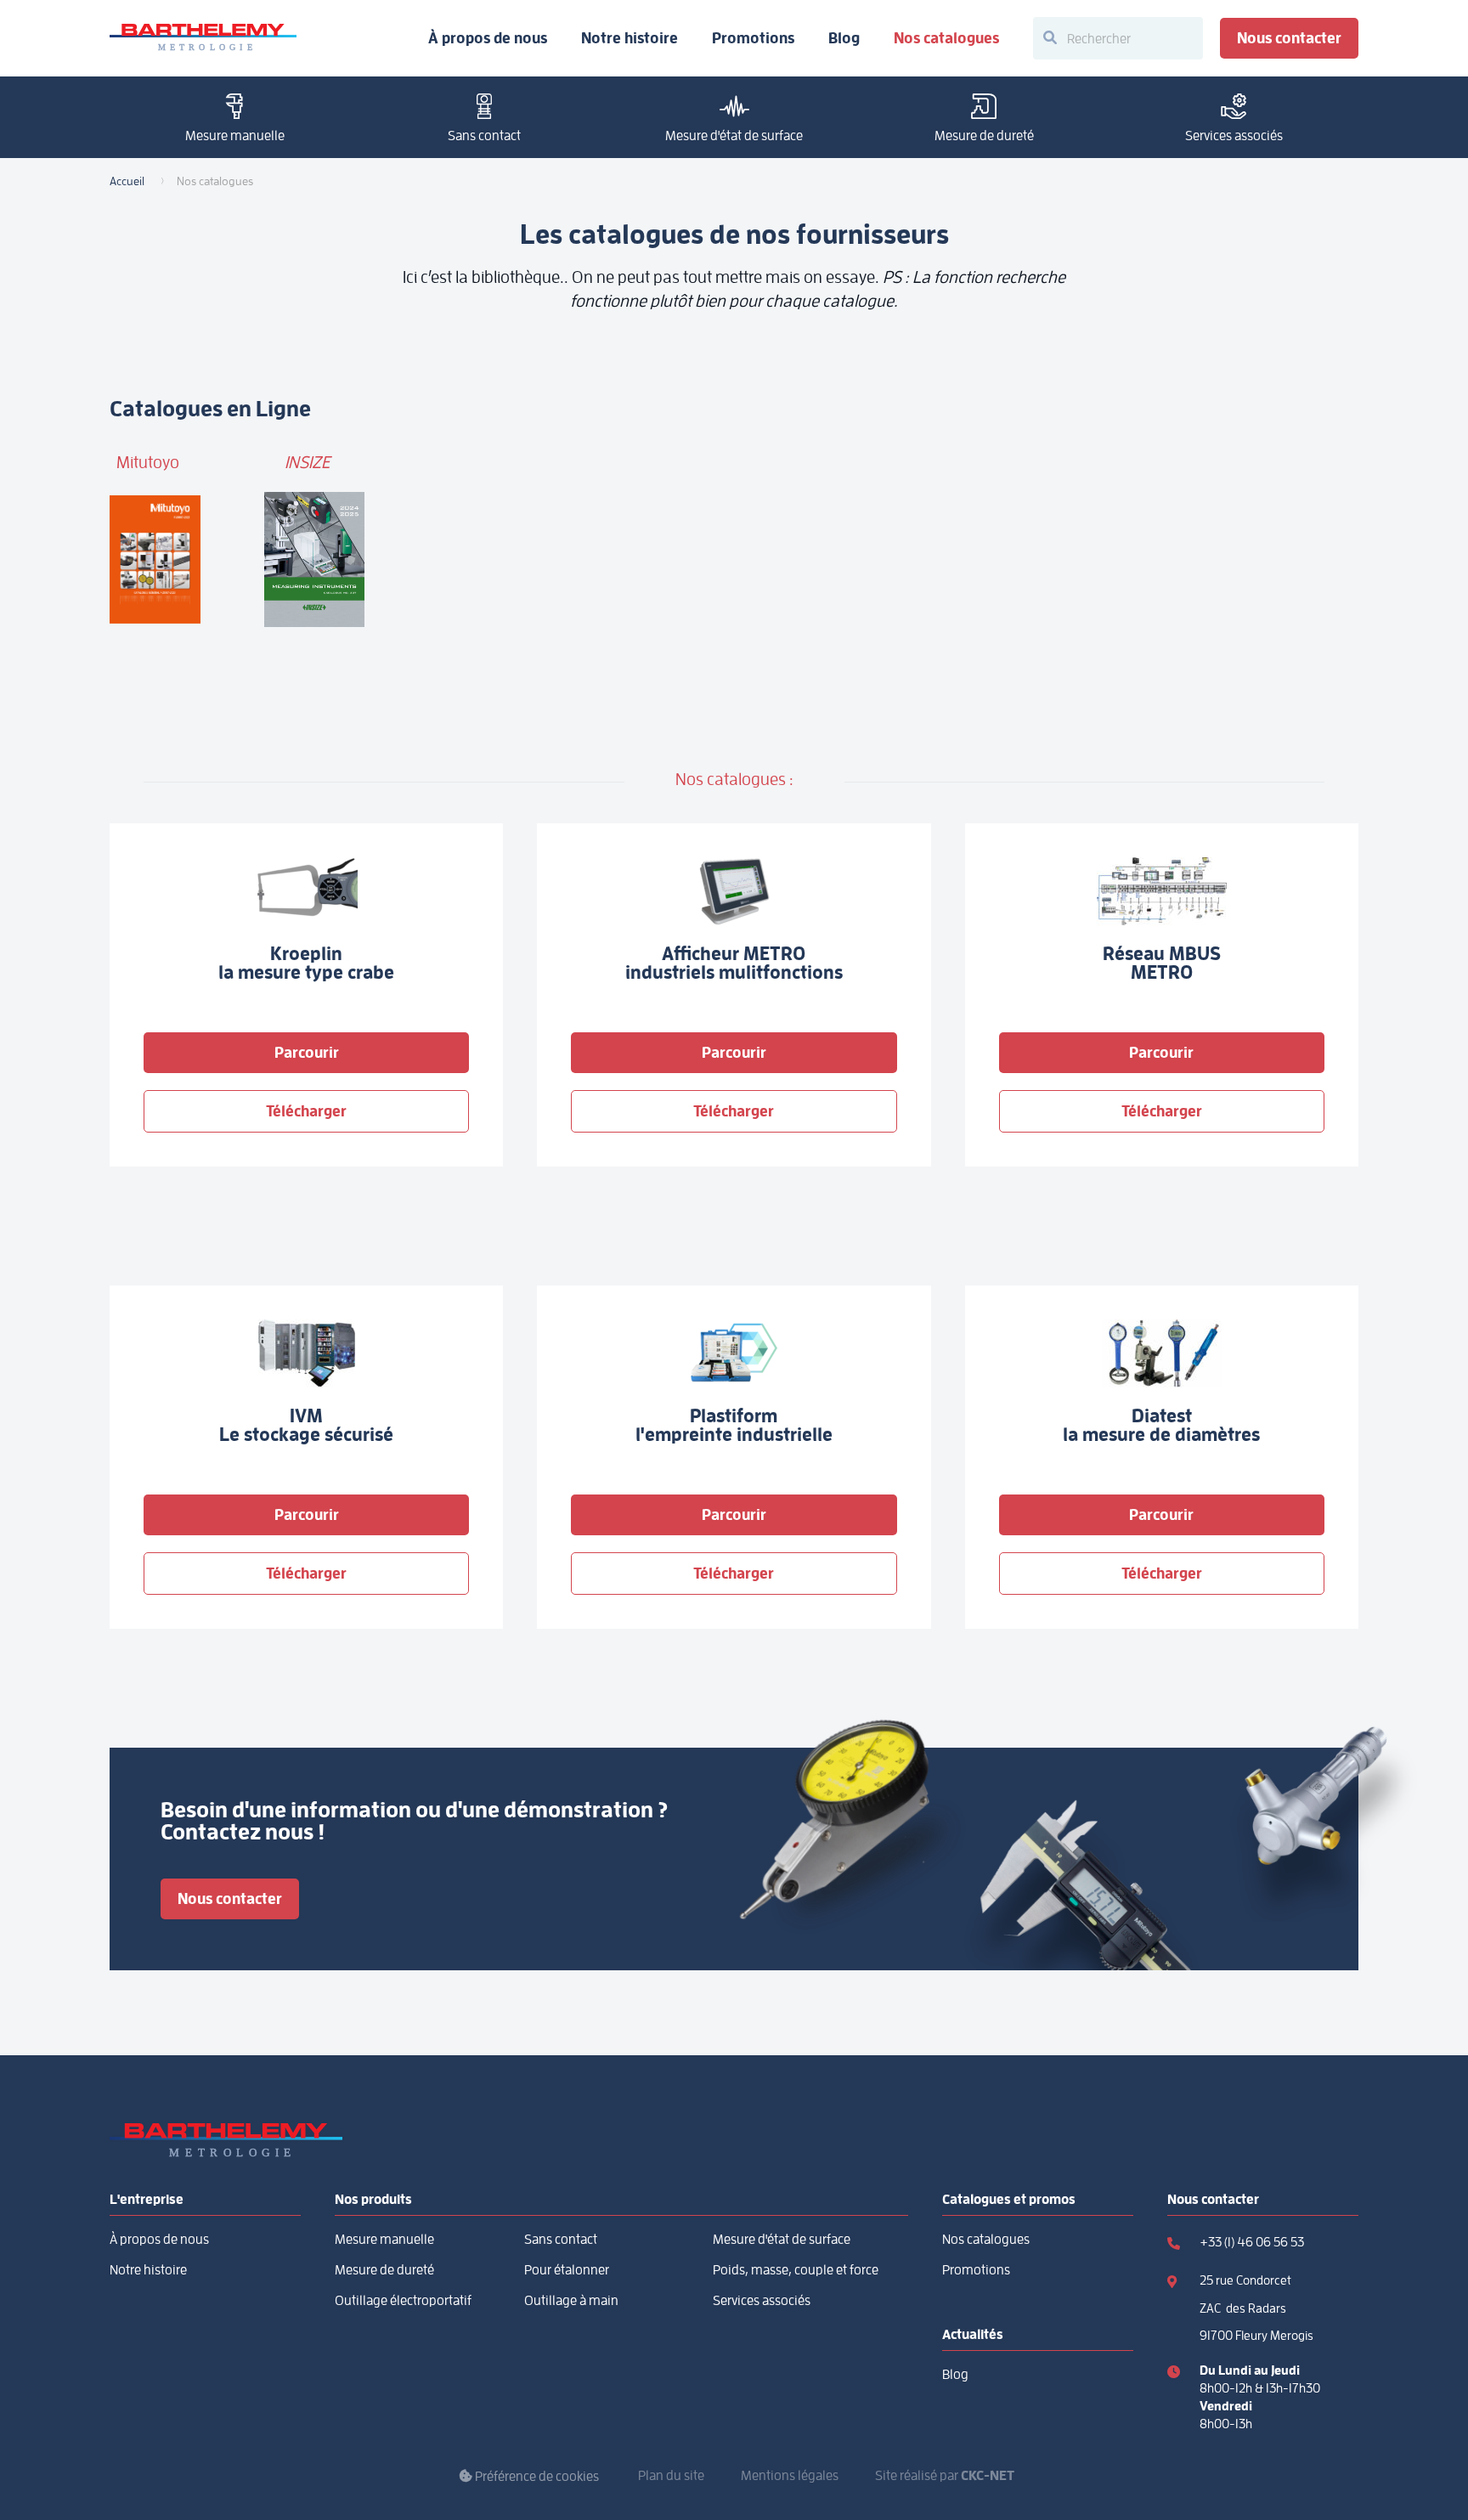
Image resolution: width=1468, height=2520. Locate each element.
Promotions (753, 38)
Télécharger (306, 1111)
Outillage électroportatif (403, 2301)
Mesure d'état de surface (734, 136)
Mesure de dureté (984, 136)
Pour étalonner (567, 2270)
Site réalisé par (945, 2475)
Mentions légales (790, 2475)
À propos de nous (488, 38)
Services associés (1234, 136)
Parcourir (307, 1052)
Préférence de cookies (536, 2476)
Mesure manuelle (235, 136)
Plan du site (671, 2475)
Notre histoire (630, 38)
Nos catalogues (946, 38)
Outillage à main (571, 2301)
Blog (844, 38)
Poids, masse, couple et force (796, 2270)
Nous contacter (1289, 38)
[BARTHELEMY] (203, 38)
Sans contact (484, 136)
